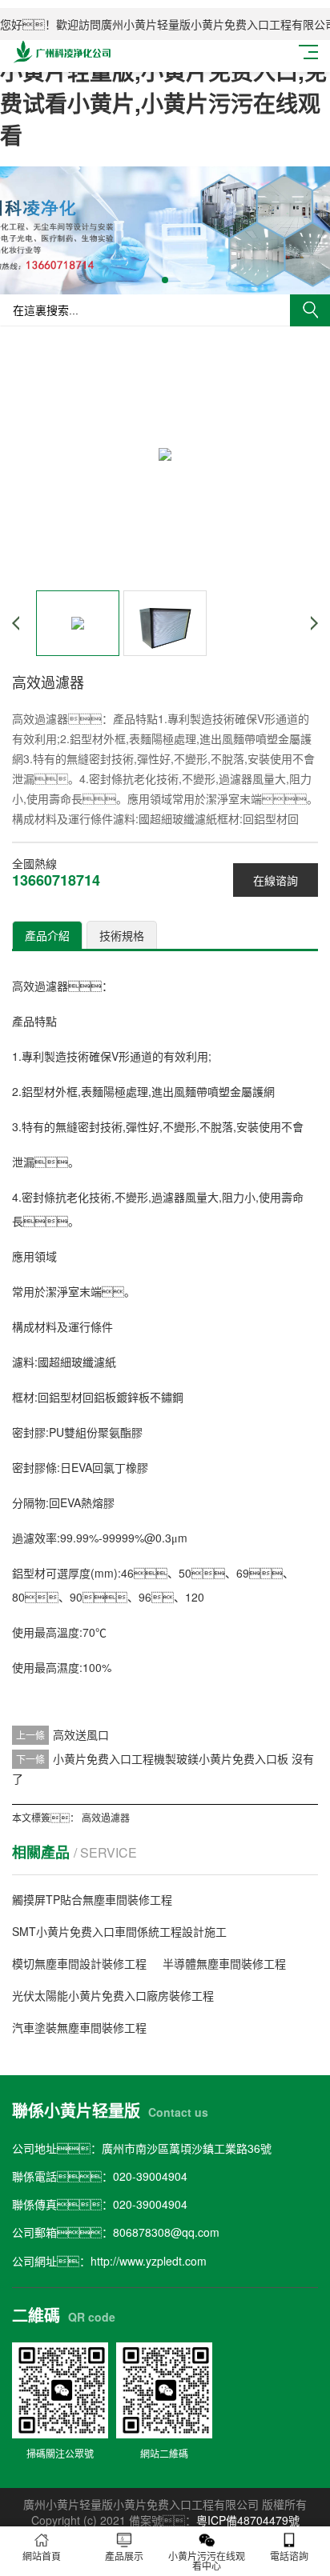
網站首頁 (42, 2556)
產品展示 (124, 2556)
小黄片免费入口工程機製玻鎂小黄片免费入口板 (171, 1758)
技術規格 (122, 935)
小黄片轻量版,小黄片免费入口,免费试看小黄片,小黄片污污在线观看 (163, 103)
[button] (165, 280)
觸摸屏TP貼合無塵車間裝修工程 (92, 1899)
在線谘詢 (276, 880)
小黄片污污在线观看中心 (207, 2560)
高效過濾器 (106, 1817)
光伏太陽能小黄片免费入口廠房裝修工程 (113, 1995)
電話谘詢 (289, 2556)
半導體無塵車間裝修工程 (224, 1963)
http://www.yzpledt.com (149, 2261)
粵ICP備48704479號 (248, 2520)
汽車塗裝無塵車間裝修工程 (79, 2027)
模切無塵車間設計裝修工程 (79, 1963)
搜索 (310, 310)
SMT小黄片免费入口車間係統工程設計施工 (119, 1931)
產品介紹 (47, 935)
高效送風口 (81, 1734)
